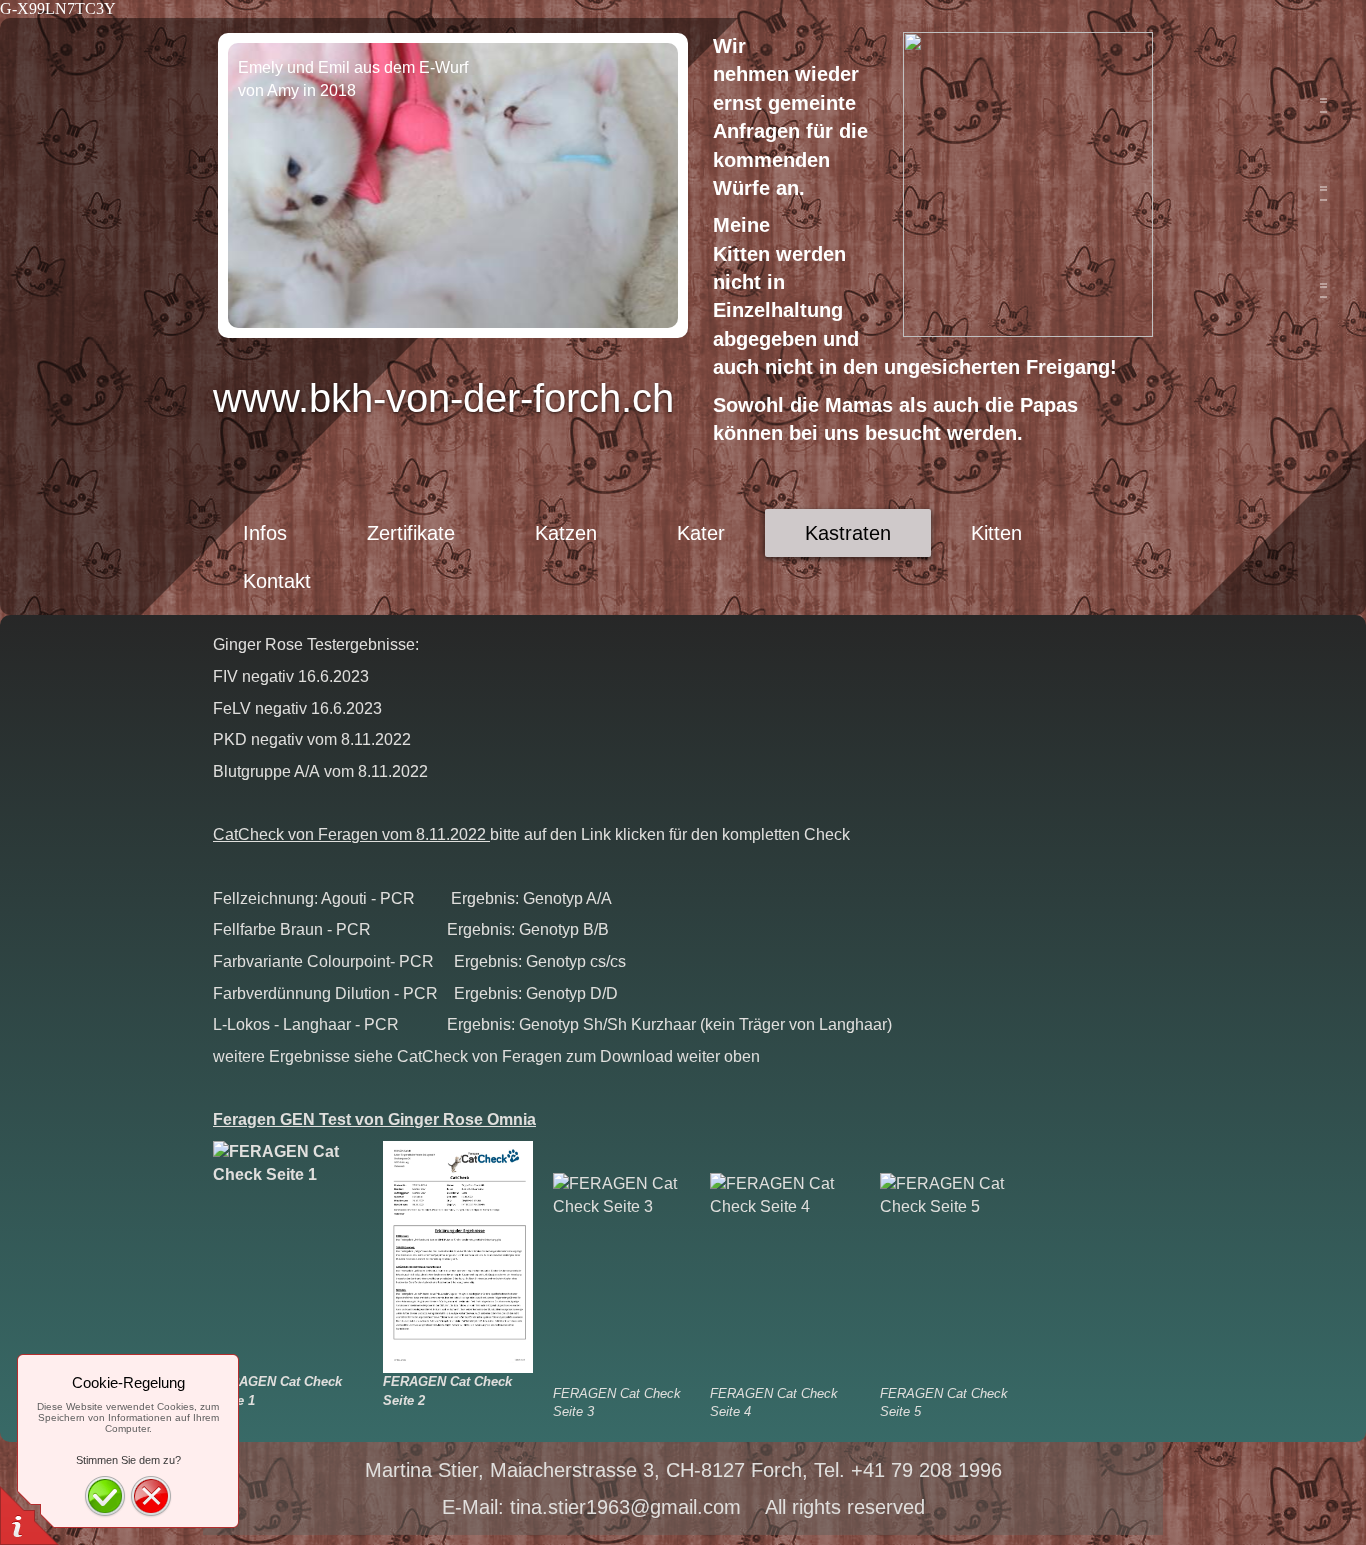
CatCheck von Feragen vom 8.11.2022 (351, 834)
